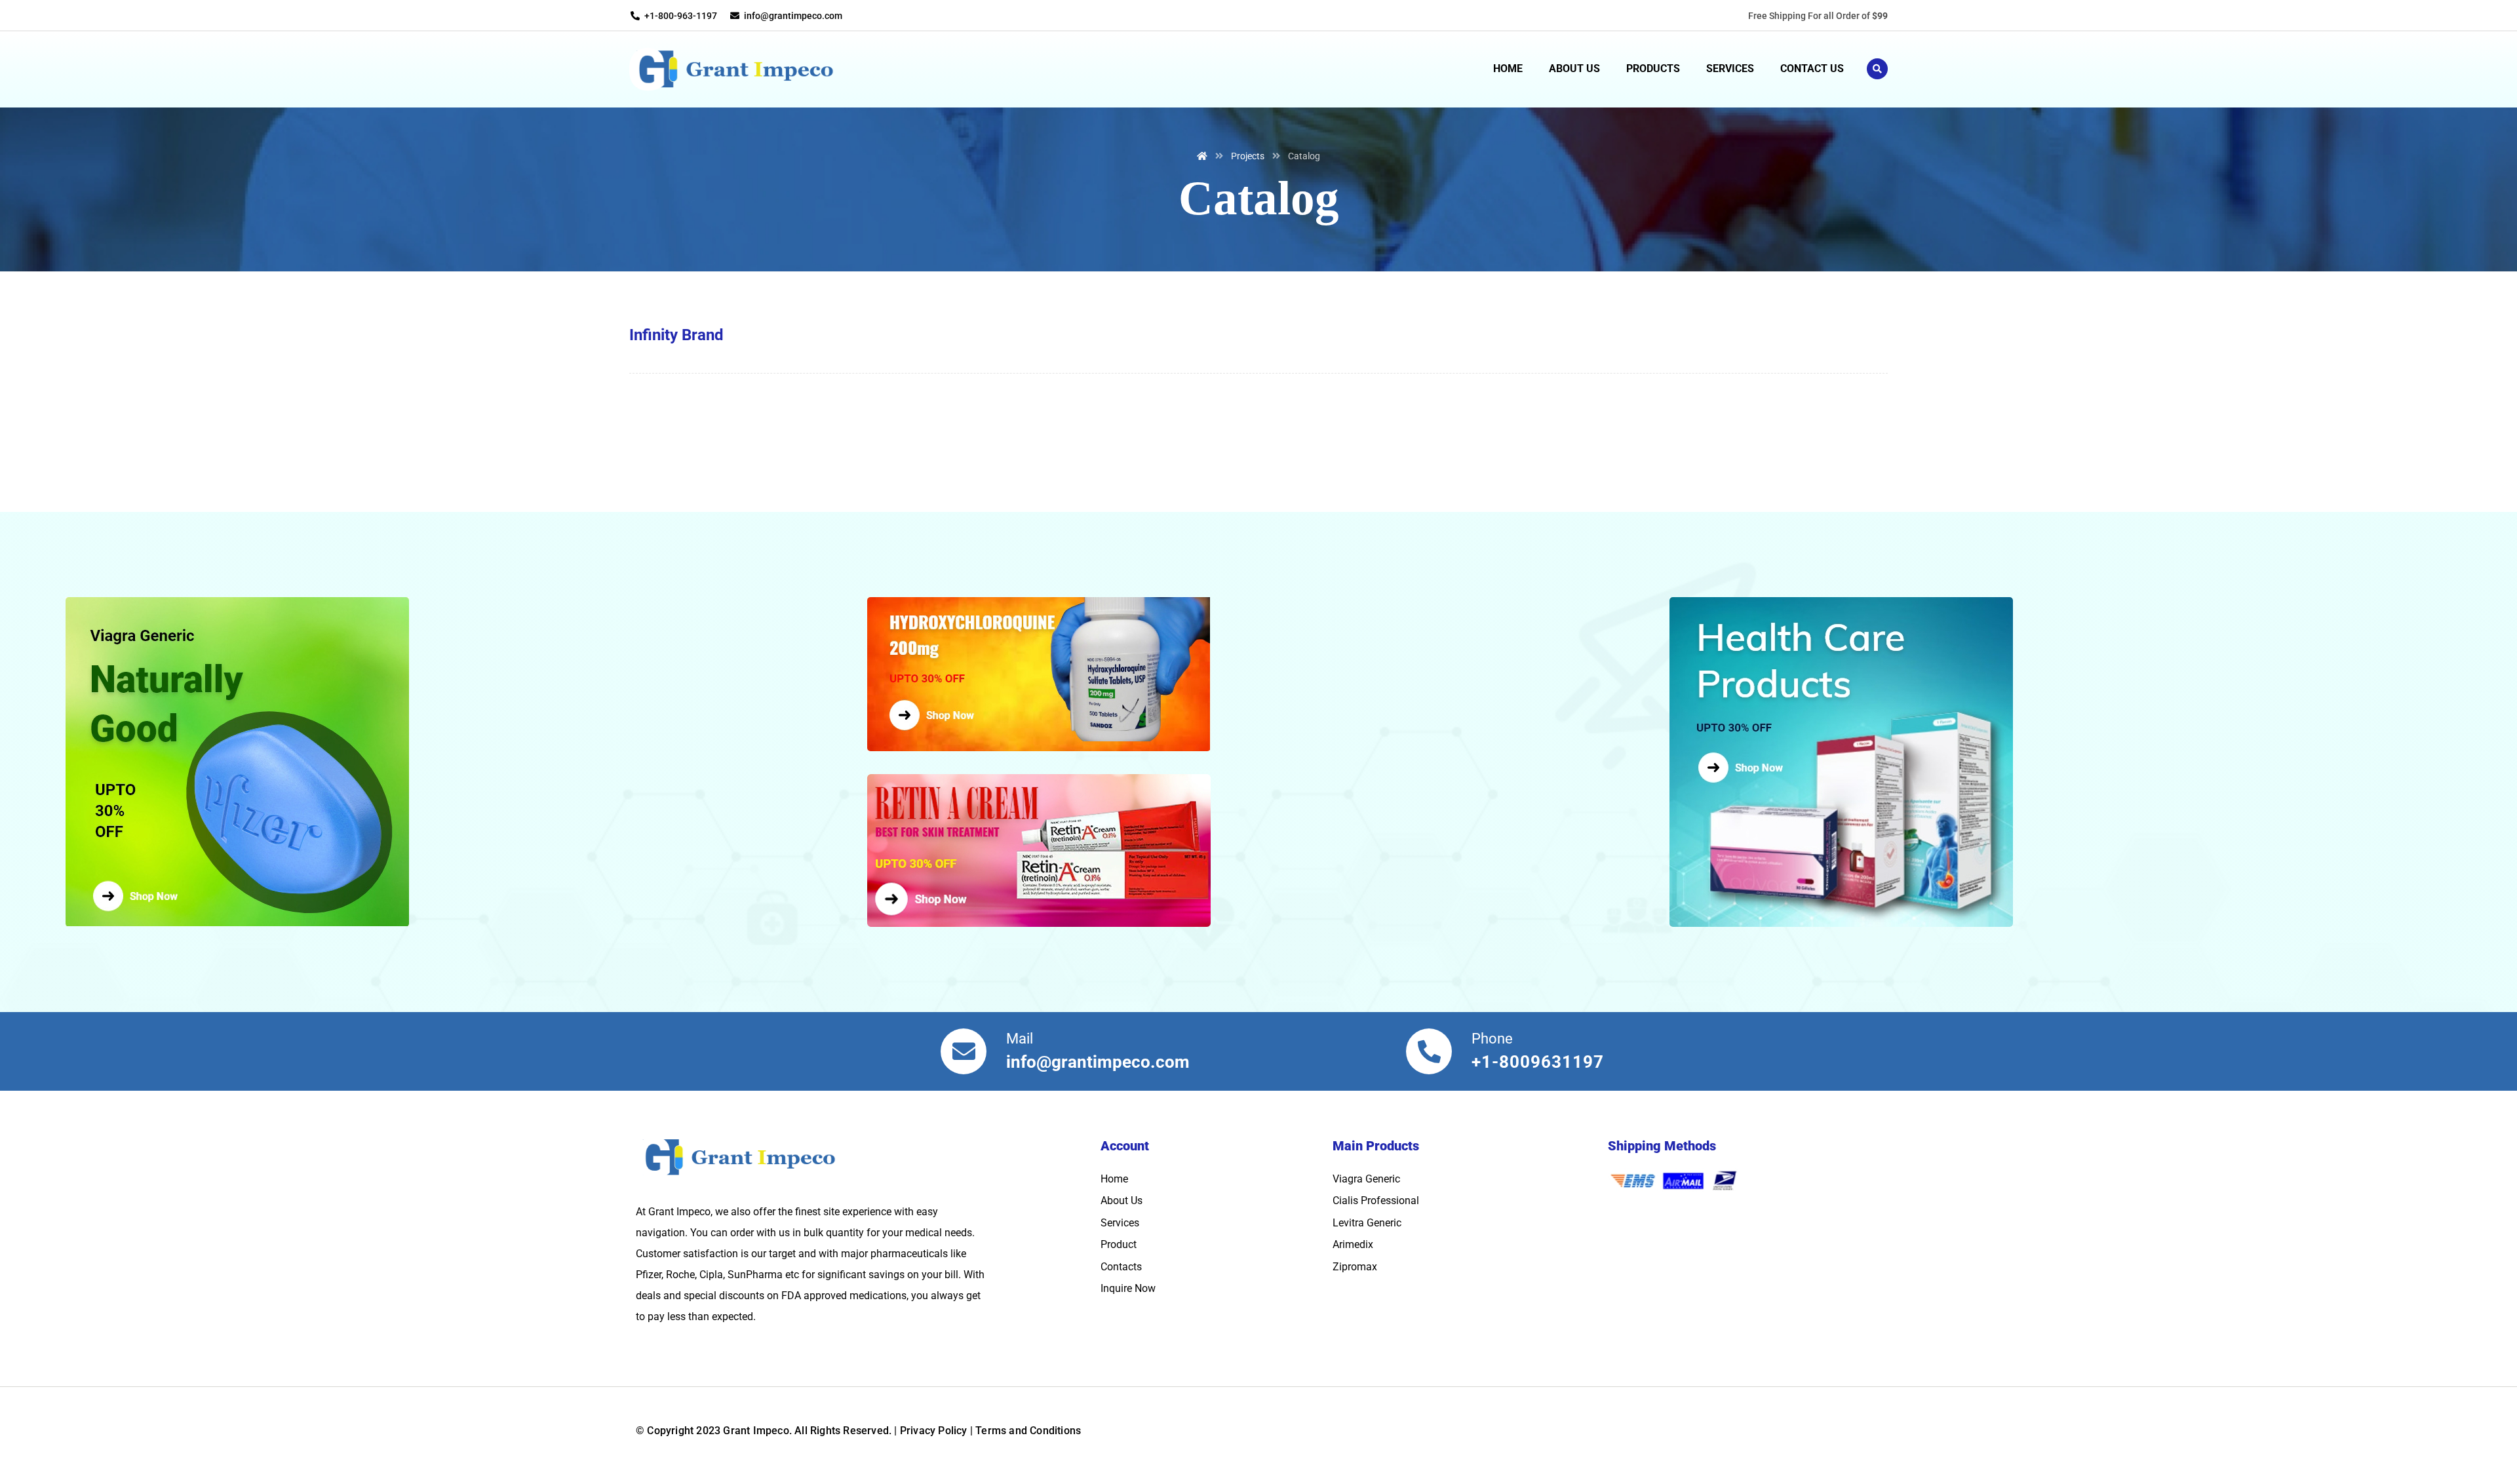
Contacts (1121, 1267)
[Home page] (1202, 156)
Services (1120, 1223)
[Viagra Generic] (463, 762)
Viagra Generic (1366, 1179)
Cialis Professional (1376, 1201)
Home (1114, 1179)
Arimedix (1353, 1244)
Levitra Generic (1367, 1223)
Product (1119, 1244)
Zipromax (1355, 1267)
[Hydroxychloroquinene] (1258, 674)
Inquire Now (1128, 1288)
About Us (1122, 1201)
